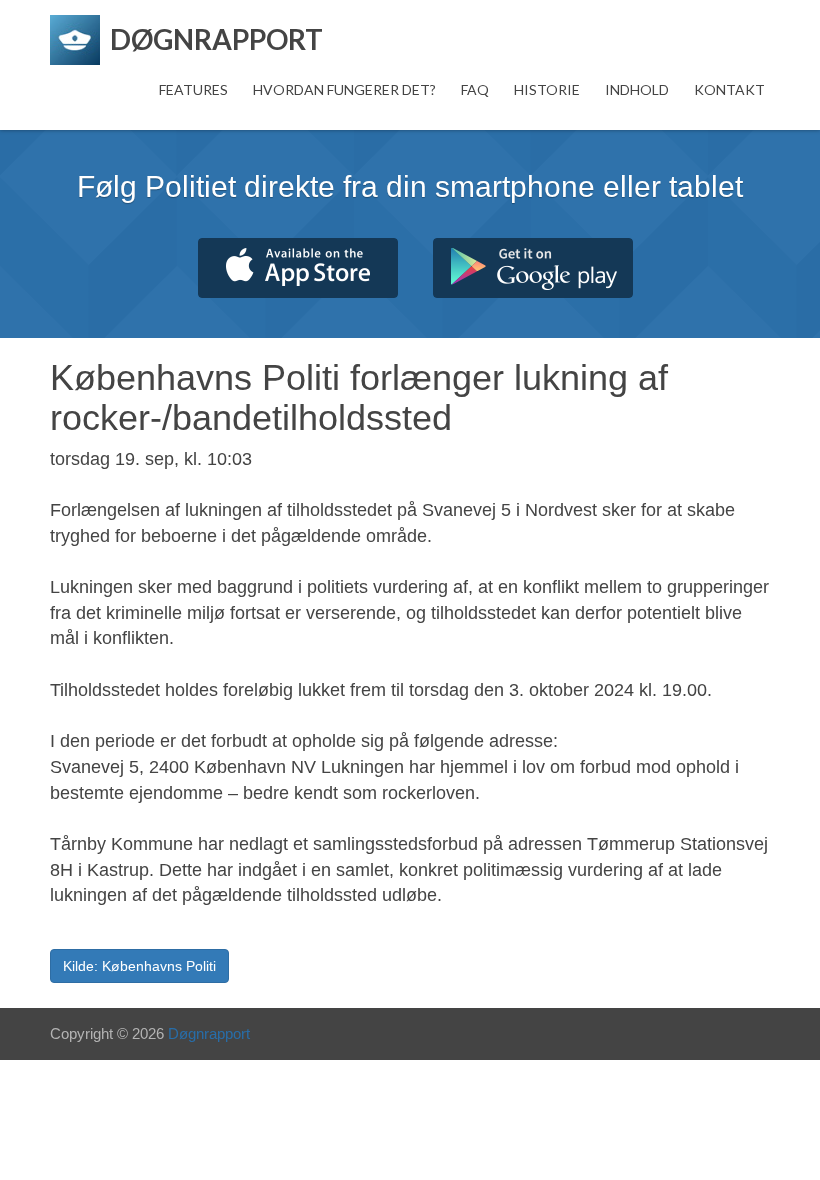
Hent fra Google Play (533, 268)
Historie (547, 89)
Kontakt (729, 89)
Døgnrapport (209, 1033)
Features (193, 89)
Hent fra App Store (298, 268)
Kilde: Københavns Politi (139, 966)
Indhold (637, 89)
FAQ (475, 89)
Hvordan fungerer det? (344, 89)
